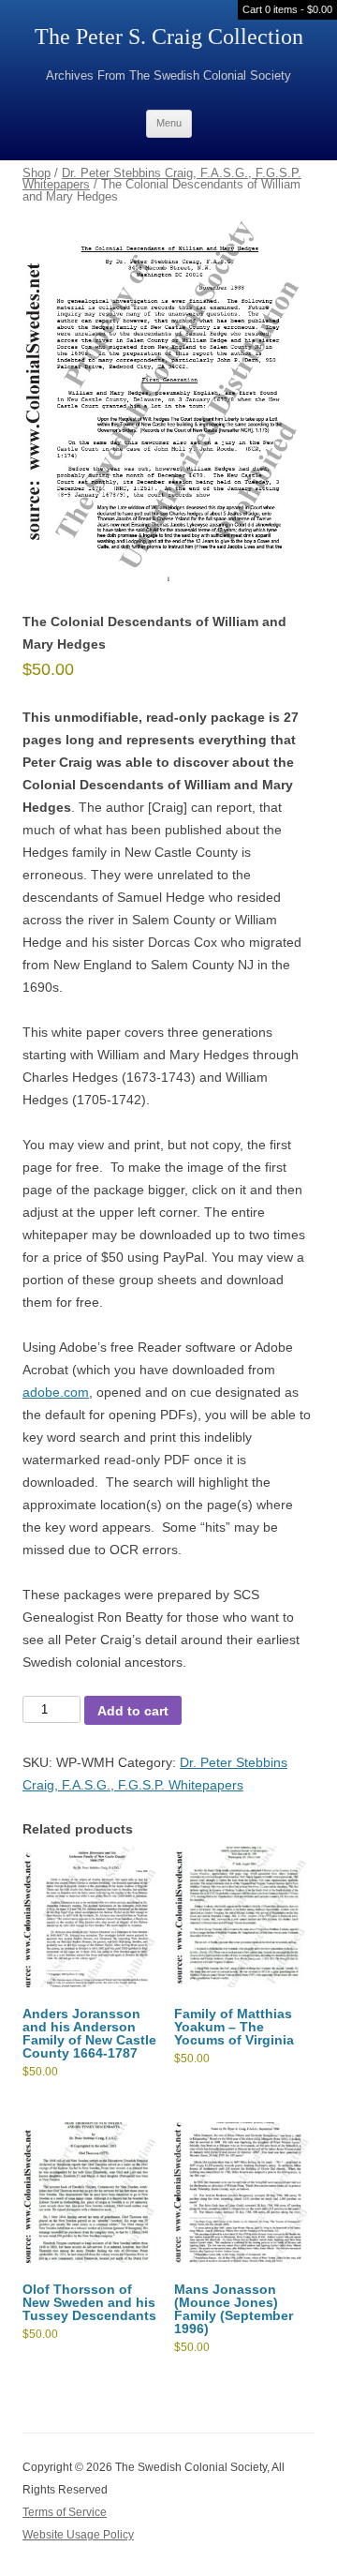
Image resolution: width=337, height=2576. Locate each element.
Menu (169, 123)
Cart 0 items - (287, 9)
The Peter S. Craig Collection (169, 37)
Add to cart (133, 1711)
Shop (37, 173)
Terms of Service (65, 2512)
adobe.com (56, 1392)
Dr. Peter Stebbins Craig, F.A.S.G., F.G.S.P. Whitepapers (162, 179)
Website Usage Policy (78, 2535)
